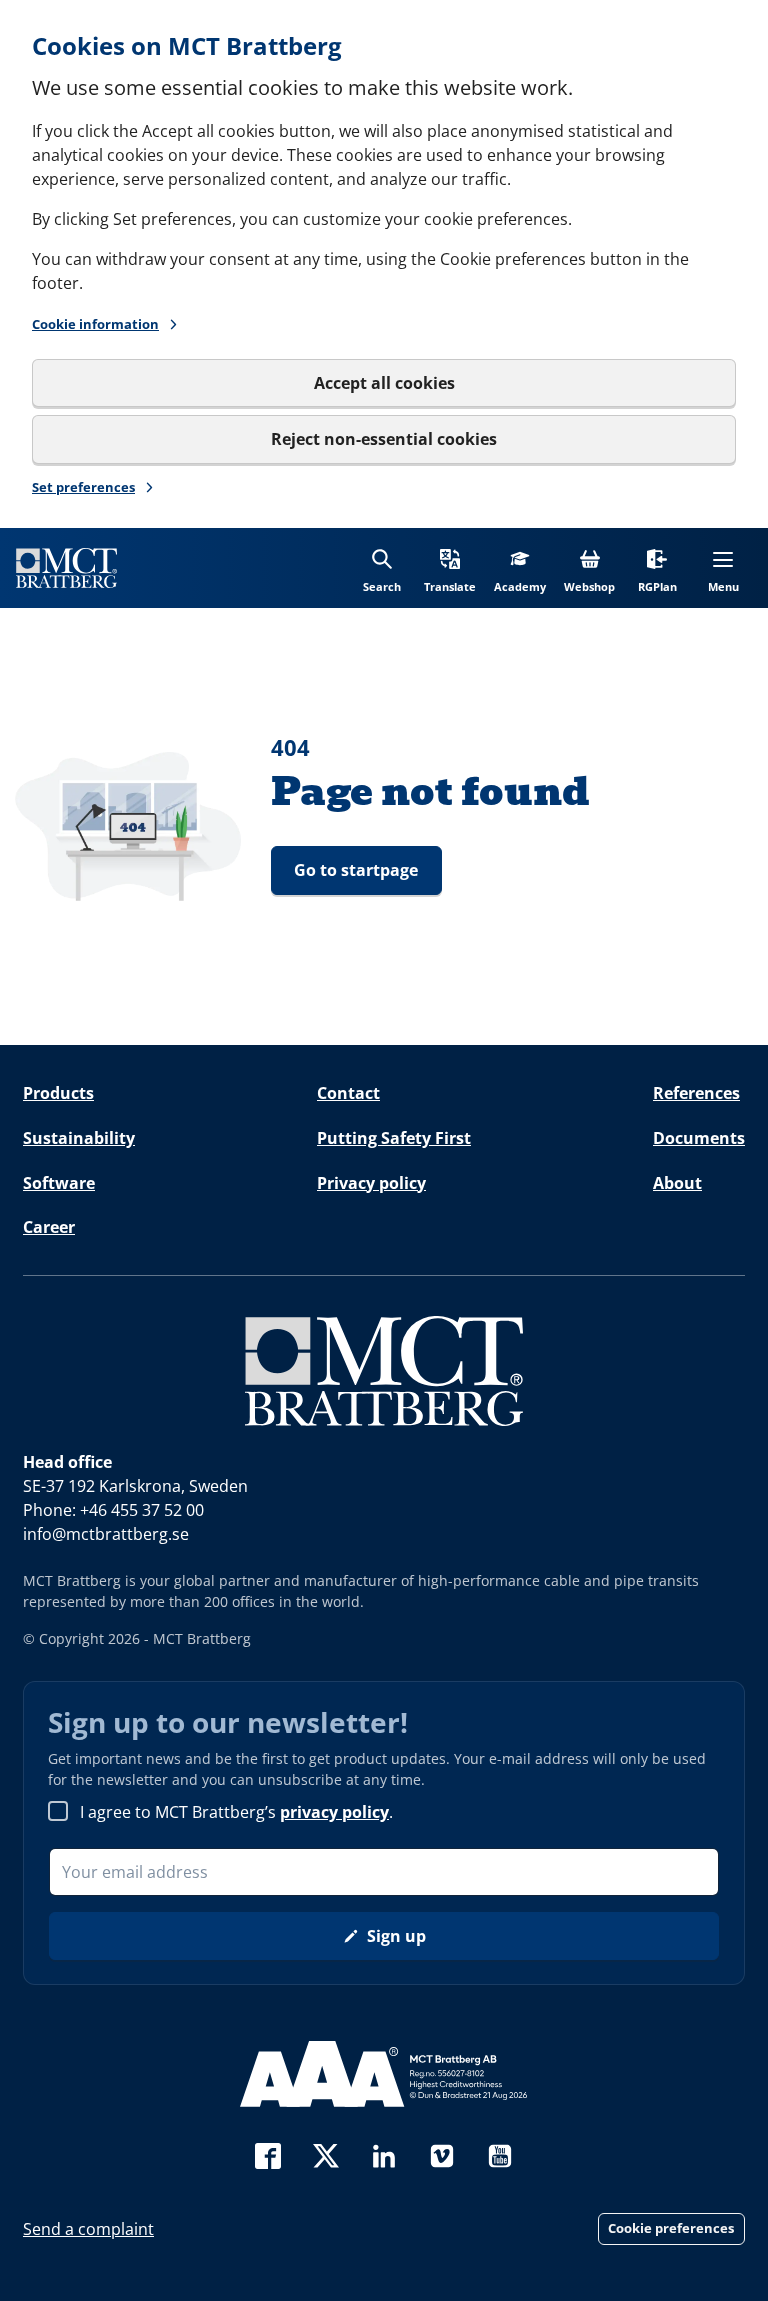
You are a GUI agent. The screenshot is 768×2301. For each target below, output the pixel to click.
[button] (450, 567)
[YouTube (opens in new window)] (500, 2153)
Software (59, 1183)
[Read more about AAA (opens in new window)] (384, 2074)
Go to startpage (356, 870)
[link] (66, 568)
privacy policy (334, 1812)
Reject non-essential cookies (384, 439)
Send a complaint (88, 2229)
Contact (348, 1093)
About (677, 1183)
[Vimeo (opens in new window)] (442, 2153)
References (696, 1093)
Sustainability (79, 1138)
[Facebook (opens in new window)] (268, 2153)
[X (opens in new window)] (326, 2153)
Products (58, 1093)
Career (49, 1227)
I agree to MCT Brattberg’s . (236, 1812)
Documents (699, 1138)
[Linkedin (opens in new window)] (384, 2153)
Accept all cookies (384, 383)
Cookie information (95, 324)
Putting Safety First (394, 1138)
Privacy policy (371, 1183)
